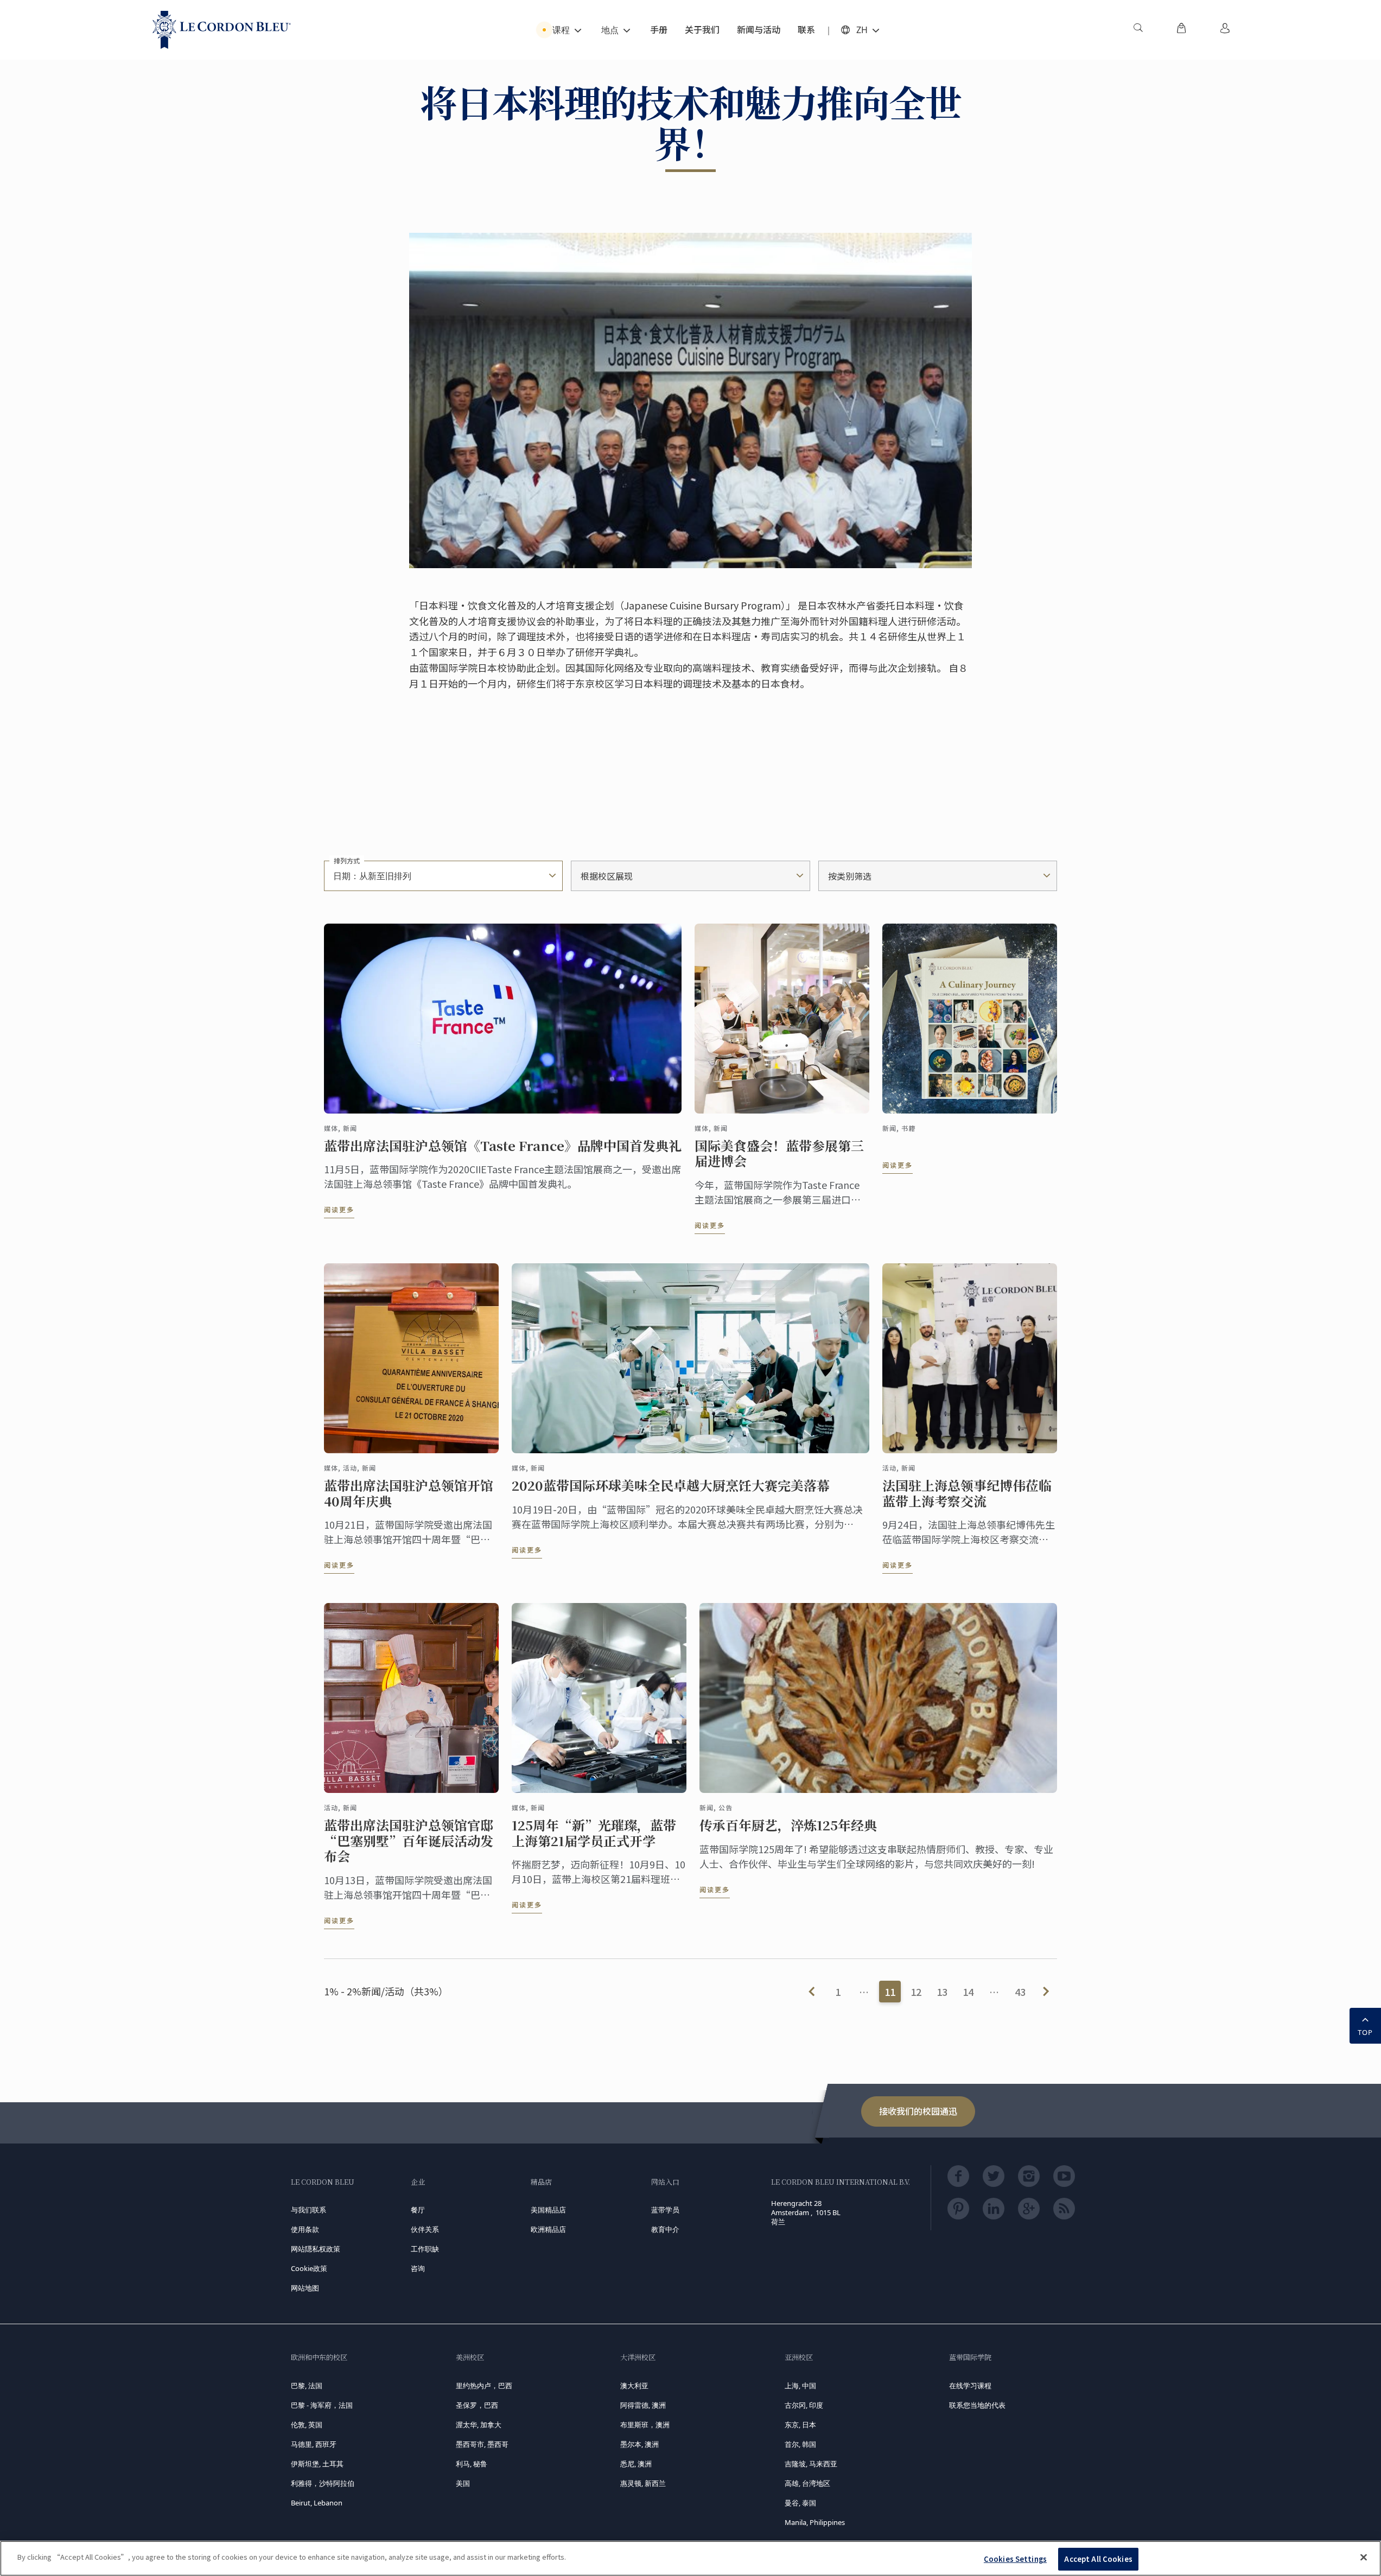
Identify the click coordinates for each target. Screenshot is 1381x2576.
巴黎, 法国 (307, 2386)
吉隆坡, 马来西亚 (811, 2464)
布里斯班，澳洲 (645, 2425)
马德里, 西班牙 (314, 2444)
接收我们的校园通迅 (918, 2111)
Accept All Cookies (1098, 2559)
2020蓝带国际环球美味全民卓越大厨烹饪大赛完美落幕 (671, 1486)
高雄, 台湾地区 (807, 2483)
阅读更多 (339, 1209)
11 (890, 1992)
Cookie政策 (309, 2268)
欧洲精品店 (548, 2229)
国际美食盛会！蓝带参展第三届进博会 (779, 1154)
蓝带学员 (665, 2210)
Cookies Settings (1015, 2559)
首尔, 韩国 (800, 2444)
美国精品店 (548, 2210)
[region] (690, 2558)
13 (942, 1992)
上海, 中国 (800, 2386)
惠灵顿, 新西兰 (643, 2483)
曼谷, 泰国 (800, 2503)
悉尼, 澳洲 (636, 2464)
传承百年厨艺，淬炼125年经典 (788, 1825)
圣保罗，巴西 (477, 2405)
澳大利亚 (634, 2386)
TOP (1365, 2032)
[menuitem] (1138, 30)
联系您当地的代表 (977, 2405)
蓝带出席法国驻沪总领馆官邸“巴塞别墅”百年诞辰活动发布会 (409, 1841)
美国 (463, 2483)
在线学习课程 (970, 2386)
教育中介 (665, 2229)
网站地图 (305, 2288)
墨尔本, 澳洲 (639, 2444)
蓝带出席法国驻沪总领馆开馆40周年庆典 (409, 1493)
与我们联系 (308, 2210)
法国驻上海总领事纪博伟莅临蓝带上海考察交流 (967, 1493)
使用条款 (305, 2229)
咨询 (418, 2268)
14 (968, 1992)
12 (916, 1992)
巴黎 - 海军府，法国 (322, 2405)
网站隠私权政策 (316, 2249)
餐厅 (418, 2210)
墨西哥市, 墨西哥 (482, 2444)
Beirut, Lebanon (317, 2503)
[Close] (1364, 2557)
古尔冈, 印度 (804, 2405)
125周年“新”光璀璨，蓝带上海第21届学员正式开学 (594, 1833)
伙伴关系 (425, 2229)
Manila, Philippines (815, 2522)
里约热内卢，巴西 (484, 2386)
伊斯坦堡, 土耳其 (317, 2464)
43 (1020, 1992)
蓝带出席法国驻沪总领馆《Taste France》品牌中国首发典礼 (503, 1146)
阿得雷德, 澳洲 (643, 2405)
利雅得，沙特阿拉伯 (323, 2483)
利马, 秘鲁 (472, 2464)
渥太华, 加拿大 (479, 2425)
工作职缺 (425, 2249)
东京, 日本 (800, 2425)
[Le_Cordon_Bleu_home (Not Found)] (222, 30)
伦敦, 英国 (307, 2425)
